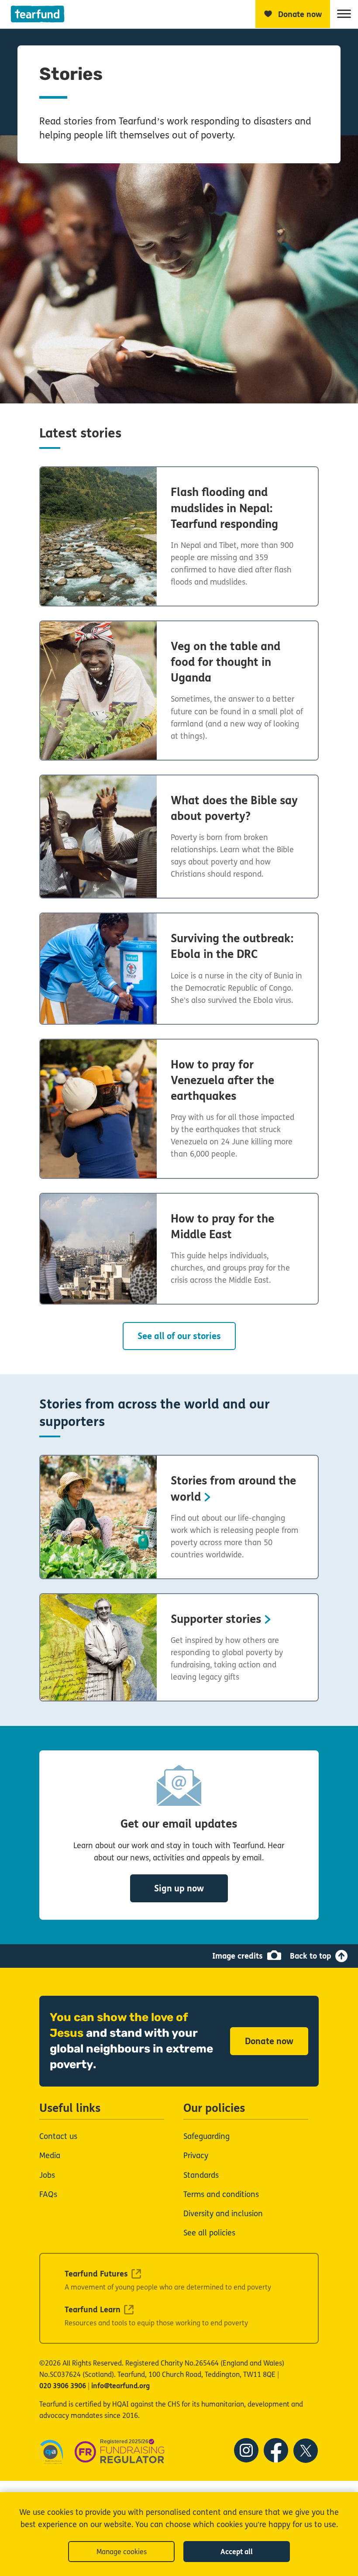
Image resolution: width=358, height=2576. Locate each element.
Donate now (269, 2041)
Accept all (237, 2552)
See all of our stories (179, 1336)
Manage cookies (122, 2552)
